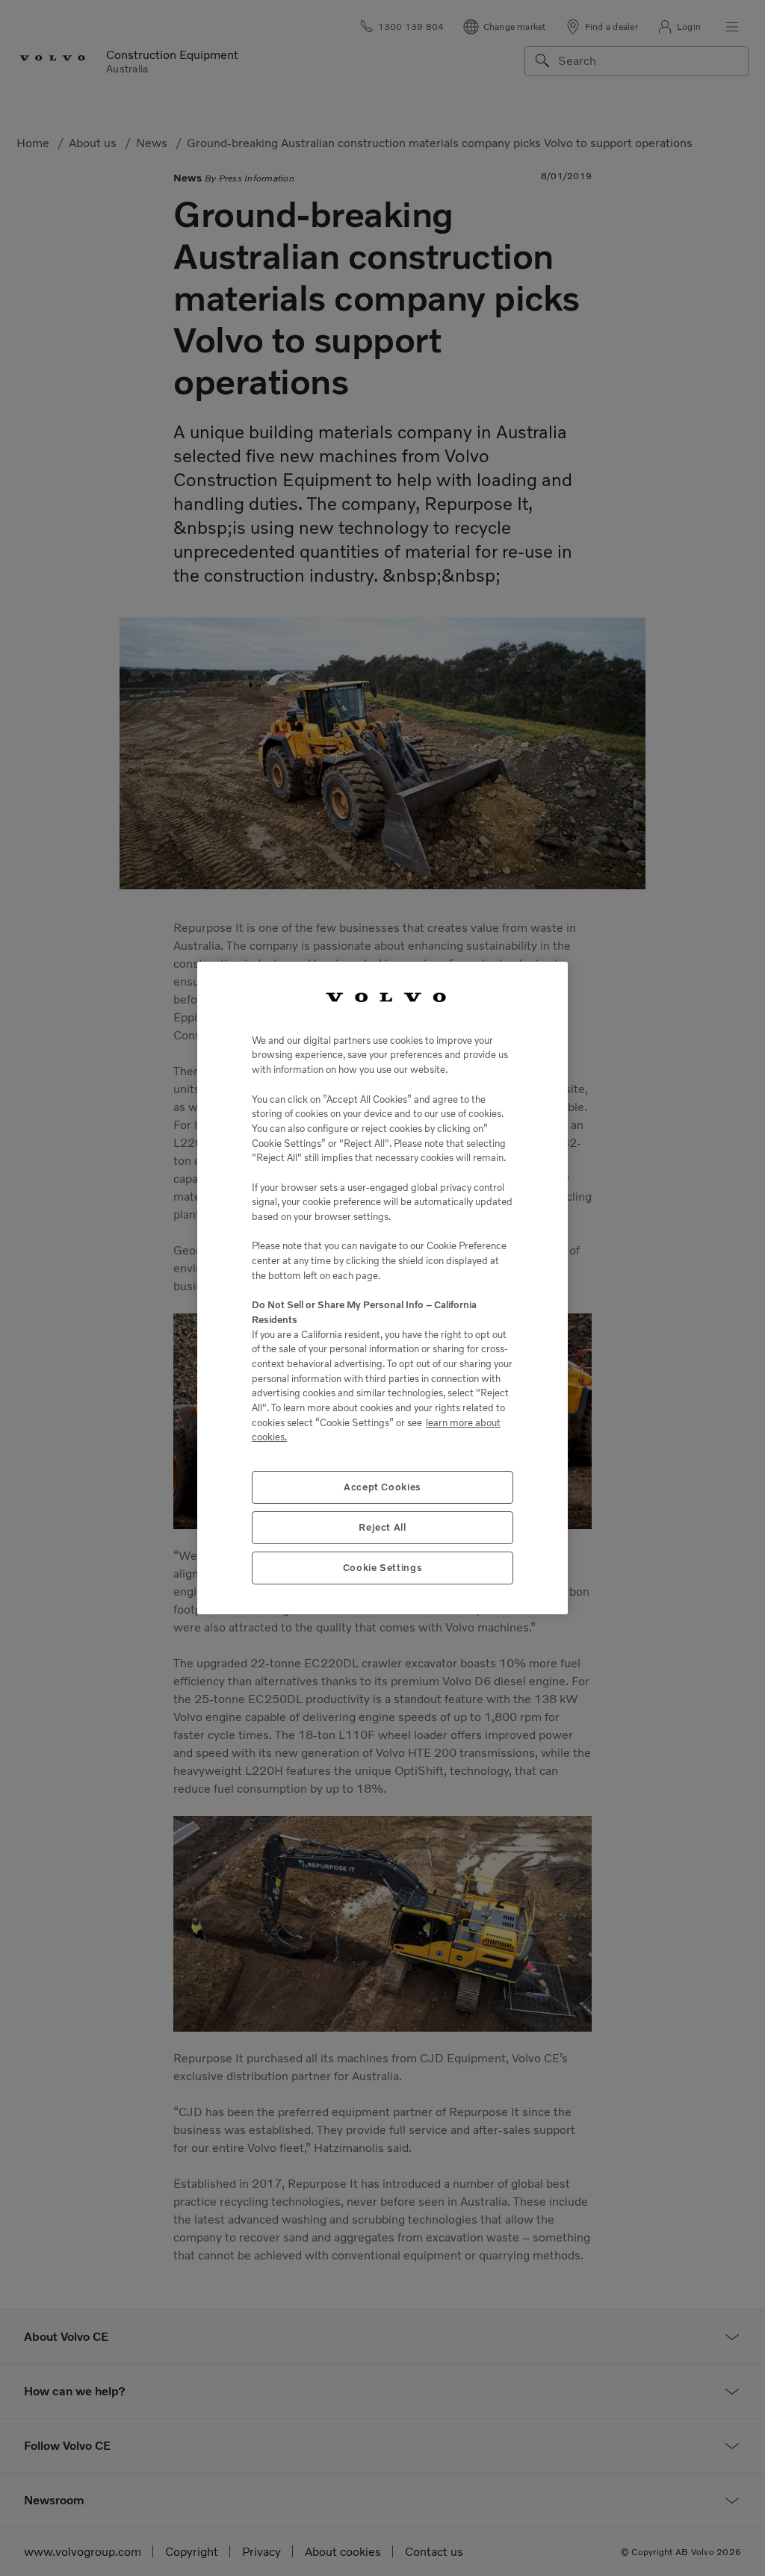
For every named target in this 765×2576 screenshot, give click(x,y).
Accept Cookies (382, 1487)
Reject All (382, 1527)
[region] (382, 1288)
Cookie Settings (383, 1568)
